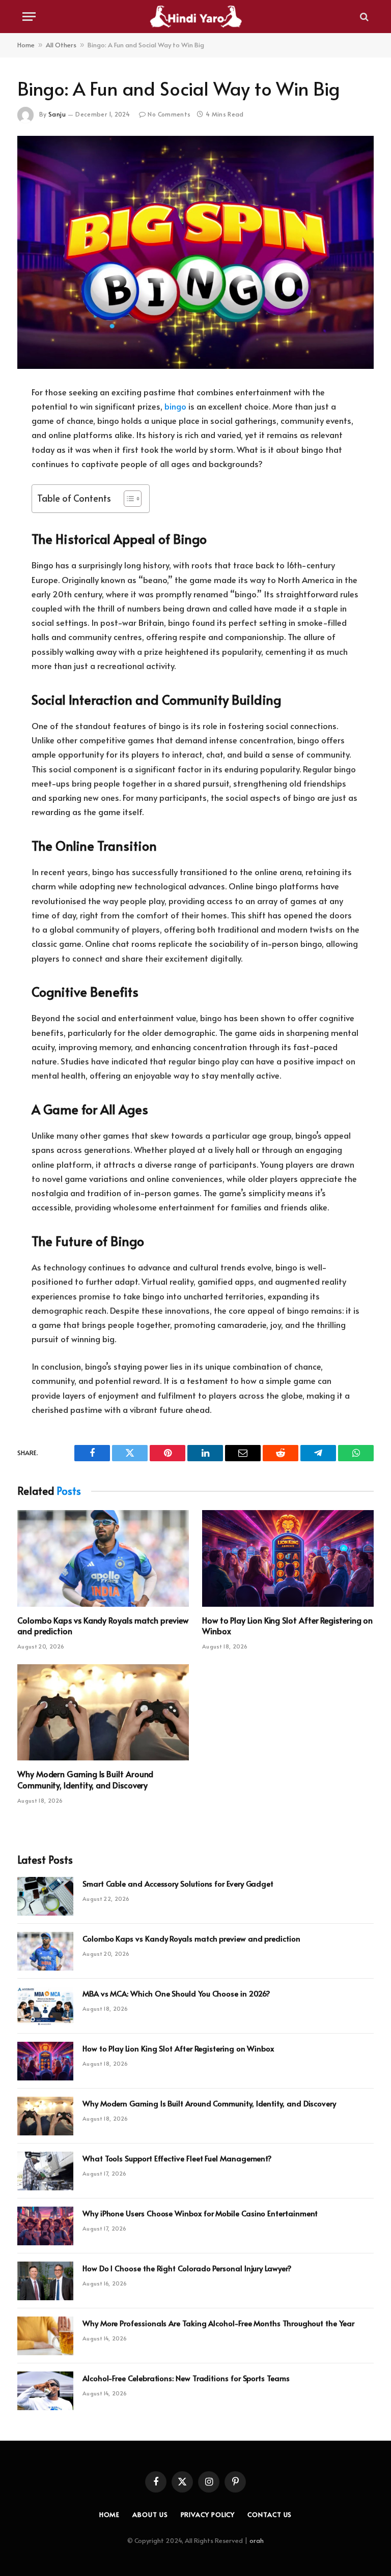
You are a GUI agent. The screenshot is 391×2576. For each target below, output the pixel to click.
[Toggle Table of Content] (128, 499)
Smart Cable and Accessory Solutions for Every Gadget (178, 1883)
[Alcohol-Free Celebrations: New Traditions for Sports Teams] (45, 2391)
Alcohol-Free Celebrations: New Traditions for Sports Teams (186, 2378)
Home (26, 45)
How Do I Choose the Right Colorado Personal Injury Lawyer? (187, 2268)
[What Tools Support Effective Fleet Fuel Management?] (45, 2171)
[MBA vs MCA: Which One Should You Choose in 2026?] (45, 2006)
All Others (61, 45)
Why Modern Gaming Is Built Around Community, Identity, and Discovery (85, 1779)
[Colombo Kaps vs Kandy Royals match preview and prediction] (103, 1558)
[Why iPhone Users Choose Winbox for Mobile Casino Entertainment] (45, 2226)
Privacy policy (208, 2514)
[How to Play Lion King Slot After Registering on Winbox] (288, 1558)
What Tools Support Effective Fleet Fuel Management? (177, 2158)
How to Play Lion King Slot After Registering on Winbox (287, 1626)
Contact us (270, 2514)
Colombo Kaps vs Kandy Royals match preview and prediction (103, 1626)
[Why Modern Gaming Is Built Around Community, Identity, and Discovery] (103, 1713)
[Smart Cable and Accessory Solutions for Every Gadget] (45, 1896)
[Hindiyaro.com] (195, 17)
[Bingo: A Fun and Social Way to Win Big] (195, 252)
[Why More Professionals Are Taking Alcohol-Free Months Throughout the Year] (45, 2336)
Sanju (57, 114)
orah (257, 2540)
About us (150, 2514)
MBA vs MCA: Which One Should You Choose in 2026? (176, 1993)
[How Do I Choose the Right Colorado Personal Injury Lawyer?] (45, 2281)
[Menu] (29, 17)
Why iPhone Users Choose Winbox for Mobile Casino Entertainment (200, 2213)
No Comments (169, 114)
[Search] (363, 17)
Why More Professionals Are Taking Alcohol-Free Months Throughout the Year (218, 2323)
